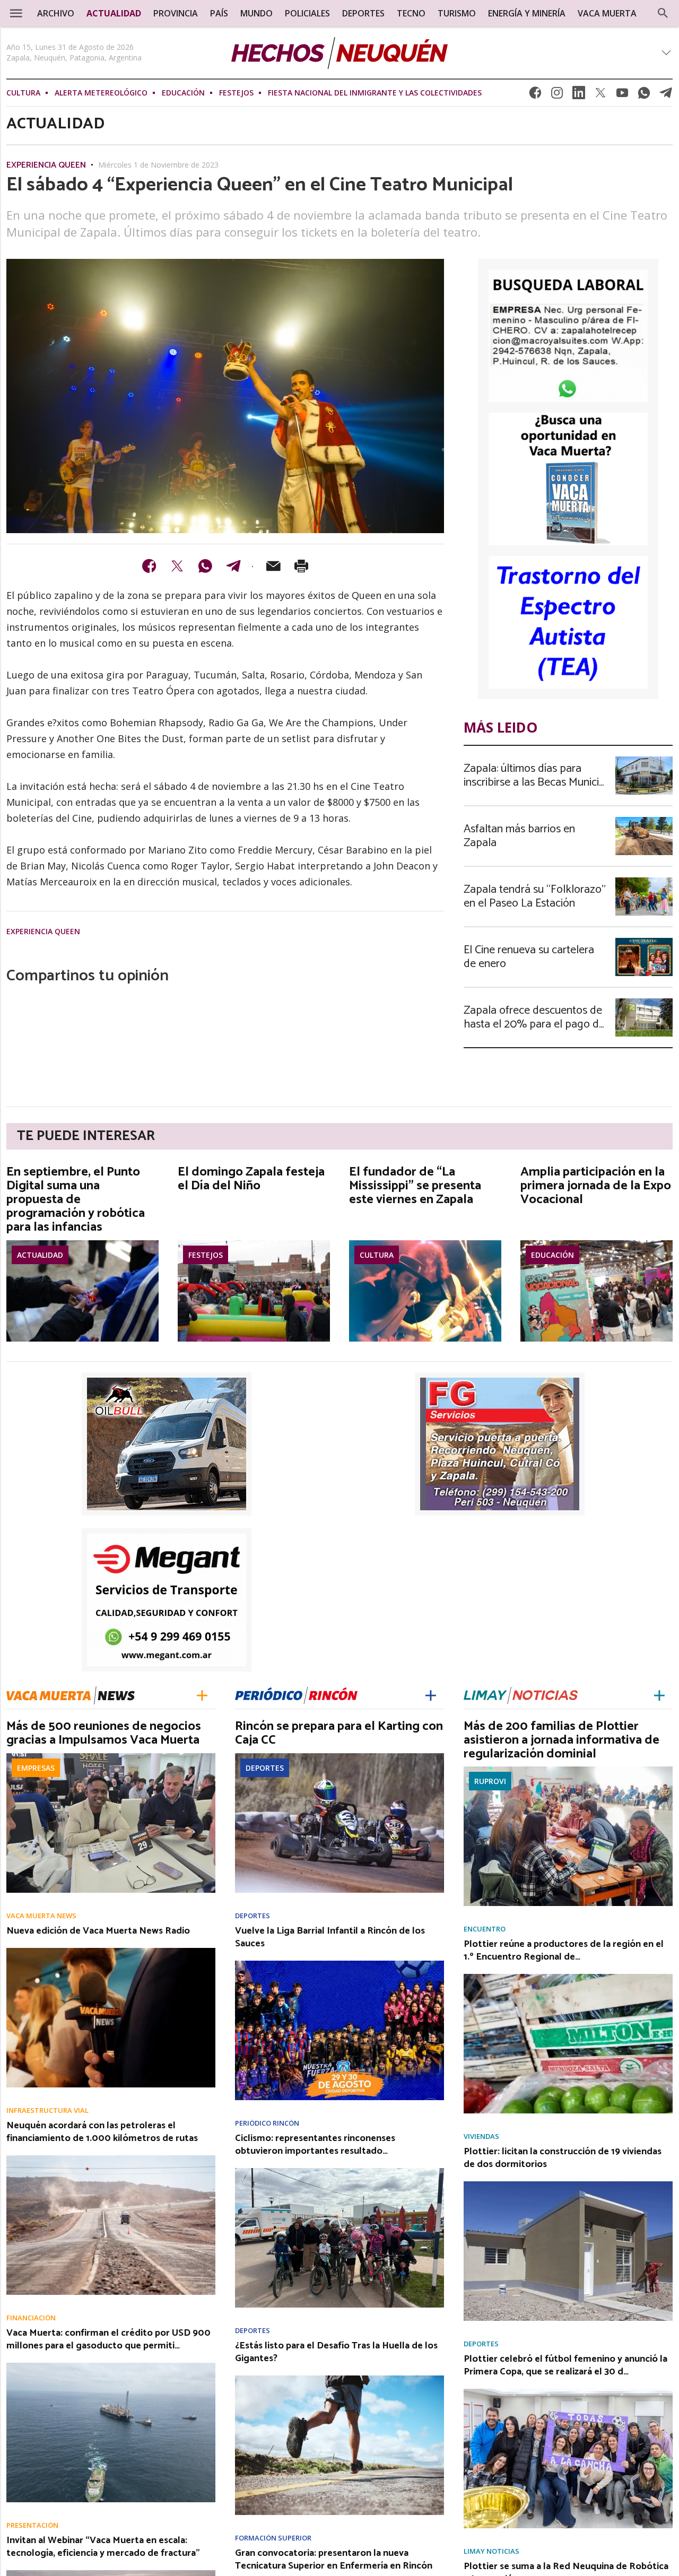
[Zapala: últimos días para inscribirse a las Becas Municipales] (644, 760)
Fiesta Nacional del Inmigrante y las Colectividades (375, 93)
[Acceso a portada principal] (339, 53)
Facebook (535, 96)
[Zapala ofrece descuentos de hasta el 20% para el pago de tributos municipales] (644, 1002)
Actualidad (40, 1255)
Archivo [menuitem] (56, 13)
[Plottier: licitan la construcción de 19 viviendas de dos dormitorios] (568, 2185)
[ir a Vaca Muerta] (71, 1694)
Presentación (32, 2525)
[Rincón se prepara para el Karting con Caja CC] (339, 1756)
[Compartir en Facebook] (149, 566)
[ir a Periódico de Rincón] (297, 1695)
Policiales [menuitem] (307, 13)
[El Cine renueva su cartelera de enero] (644, 941)
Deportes (265, 1768)
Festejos (236, 93)
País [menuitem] (219, 13)
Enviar (273, 566)
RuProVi (490, 1781)
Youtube (622, 96)
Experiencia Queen (46, 166)
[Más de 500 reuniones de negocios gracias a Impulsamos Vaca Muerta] (111, 1756)
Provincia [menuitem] (176, 13)
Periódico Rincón (267, 2123)
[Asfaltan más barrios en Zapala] (644, 820)
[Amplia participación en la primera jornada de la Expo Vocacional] (597, 1243)
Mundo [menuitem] (256, 13)
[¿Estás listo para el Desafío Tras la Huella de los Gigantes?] (339, 2379)
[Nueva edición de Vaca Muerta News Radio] (111, 1951)
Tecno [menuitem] (411, 13)
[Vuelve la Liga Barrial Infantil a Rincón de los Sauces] (339, 1964)
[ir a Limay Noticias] (521, 1695)
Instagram (557, 96)
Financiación (31, 2318)
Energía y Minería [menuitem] (527, 13)
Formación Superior (273, 2538)
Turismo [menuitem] (457, 13)
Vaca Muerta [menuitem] (607, 13)
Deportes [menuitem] (363, 13)
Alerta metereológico (101, 93)
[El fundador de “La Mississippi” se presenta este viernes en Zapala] (425, 1243)
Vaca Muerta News (41, 1916)
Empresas (36, 1768)
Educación (183, 93)
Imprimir (301, 566)
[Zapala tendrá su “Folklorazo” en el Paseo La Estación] (644, 881)
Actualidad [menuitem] (114, 13)
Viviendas (481, 2136)
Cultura (23, 93)
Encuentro (485, 1929)
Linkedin (579, 96)
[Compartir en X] (177, 566)
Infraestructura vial (47, 2111)
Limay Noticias (491, 2551)
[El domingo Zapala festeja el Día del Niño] (254, 1243)
